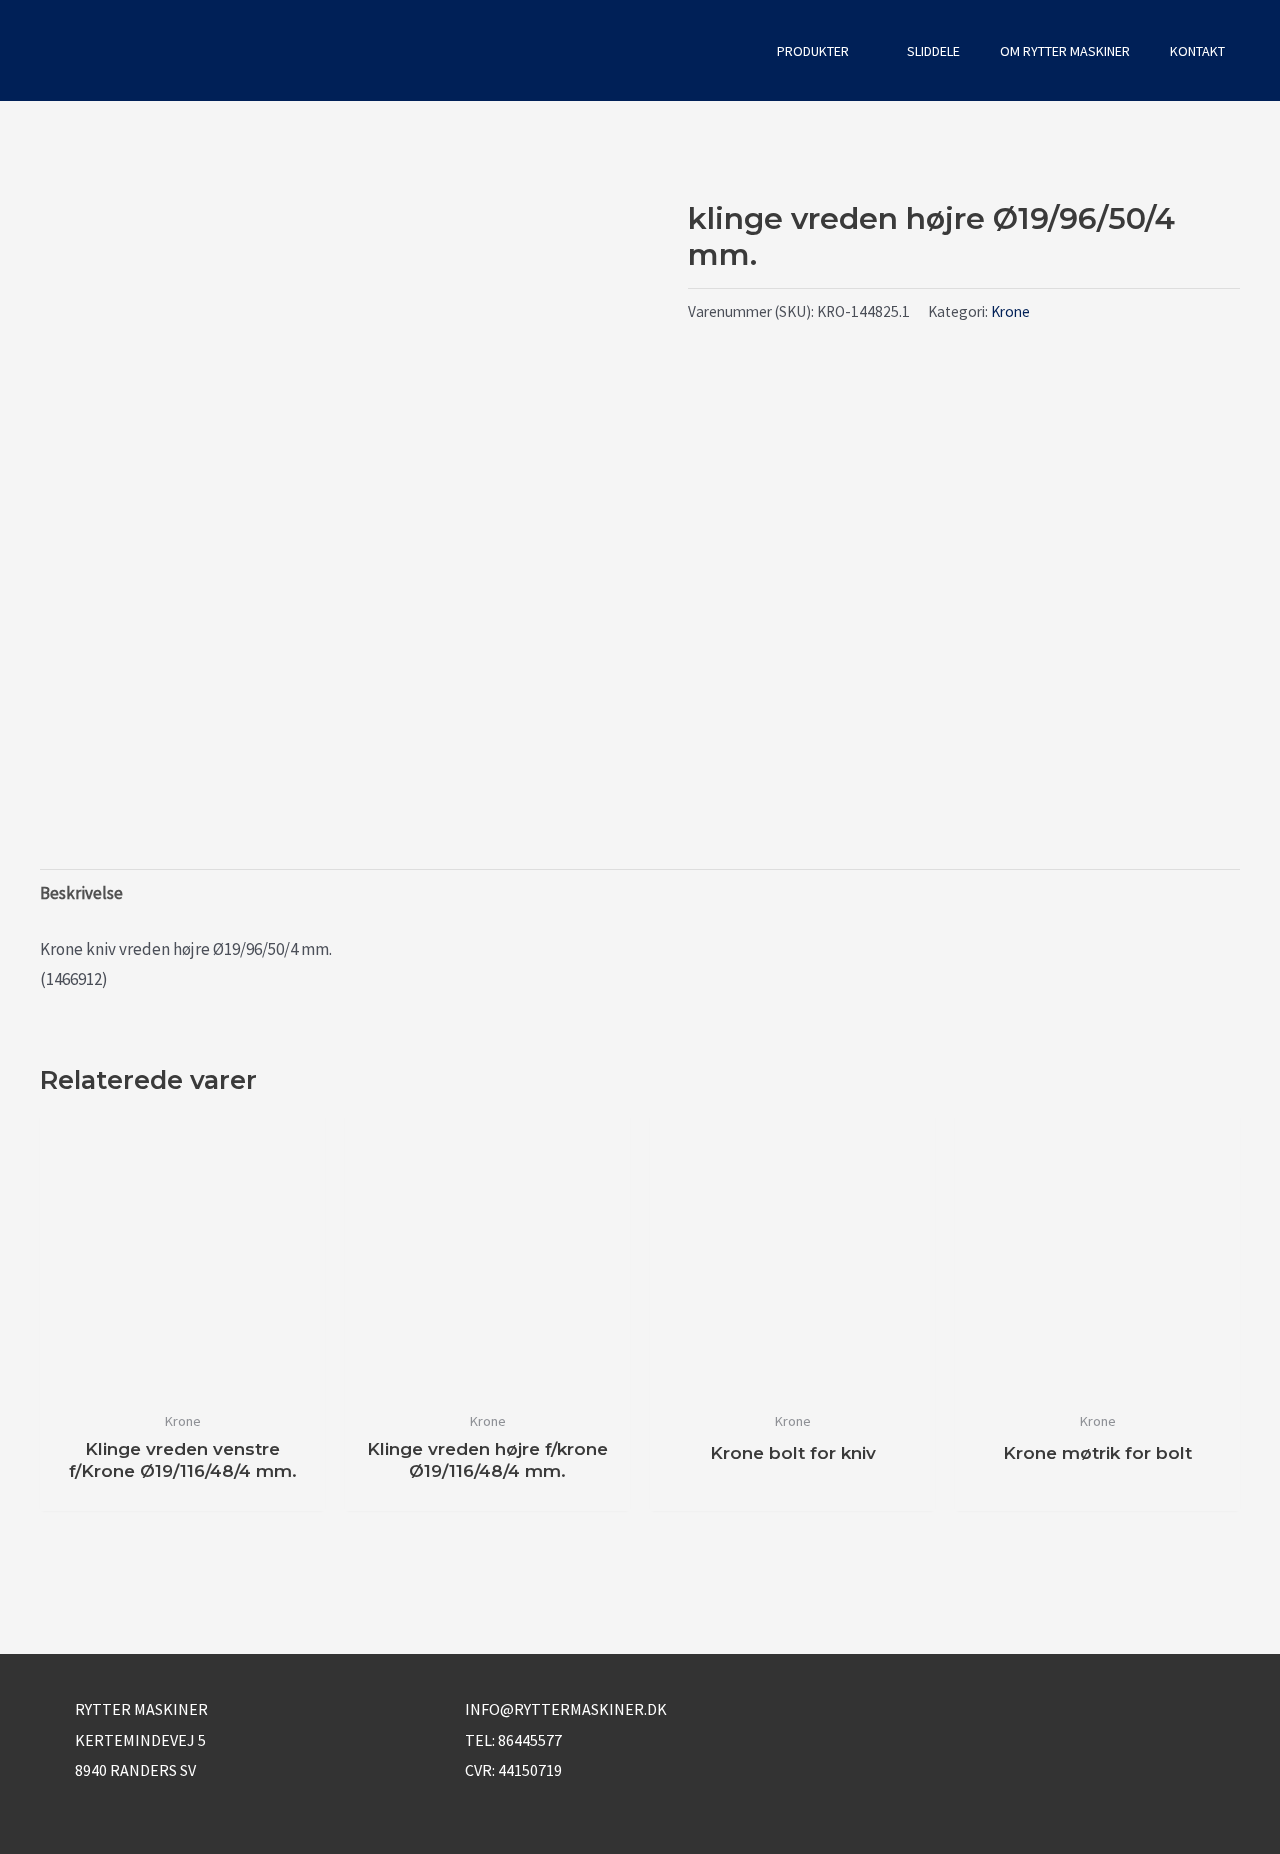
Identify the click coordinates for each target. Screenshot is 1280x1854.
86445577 (530, 1740)
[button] (730, 50)
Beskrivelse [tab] (81, 893)
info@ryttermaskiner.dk (566, 1709)
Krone (1010, 311)
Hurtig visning (182, 1380)
